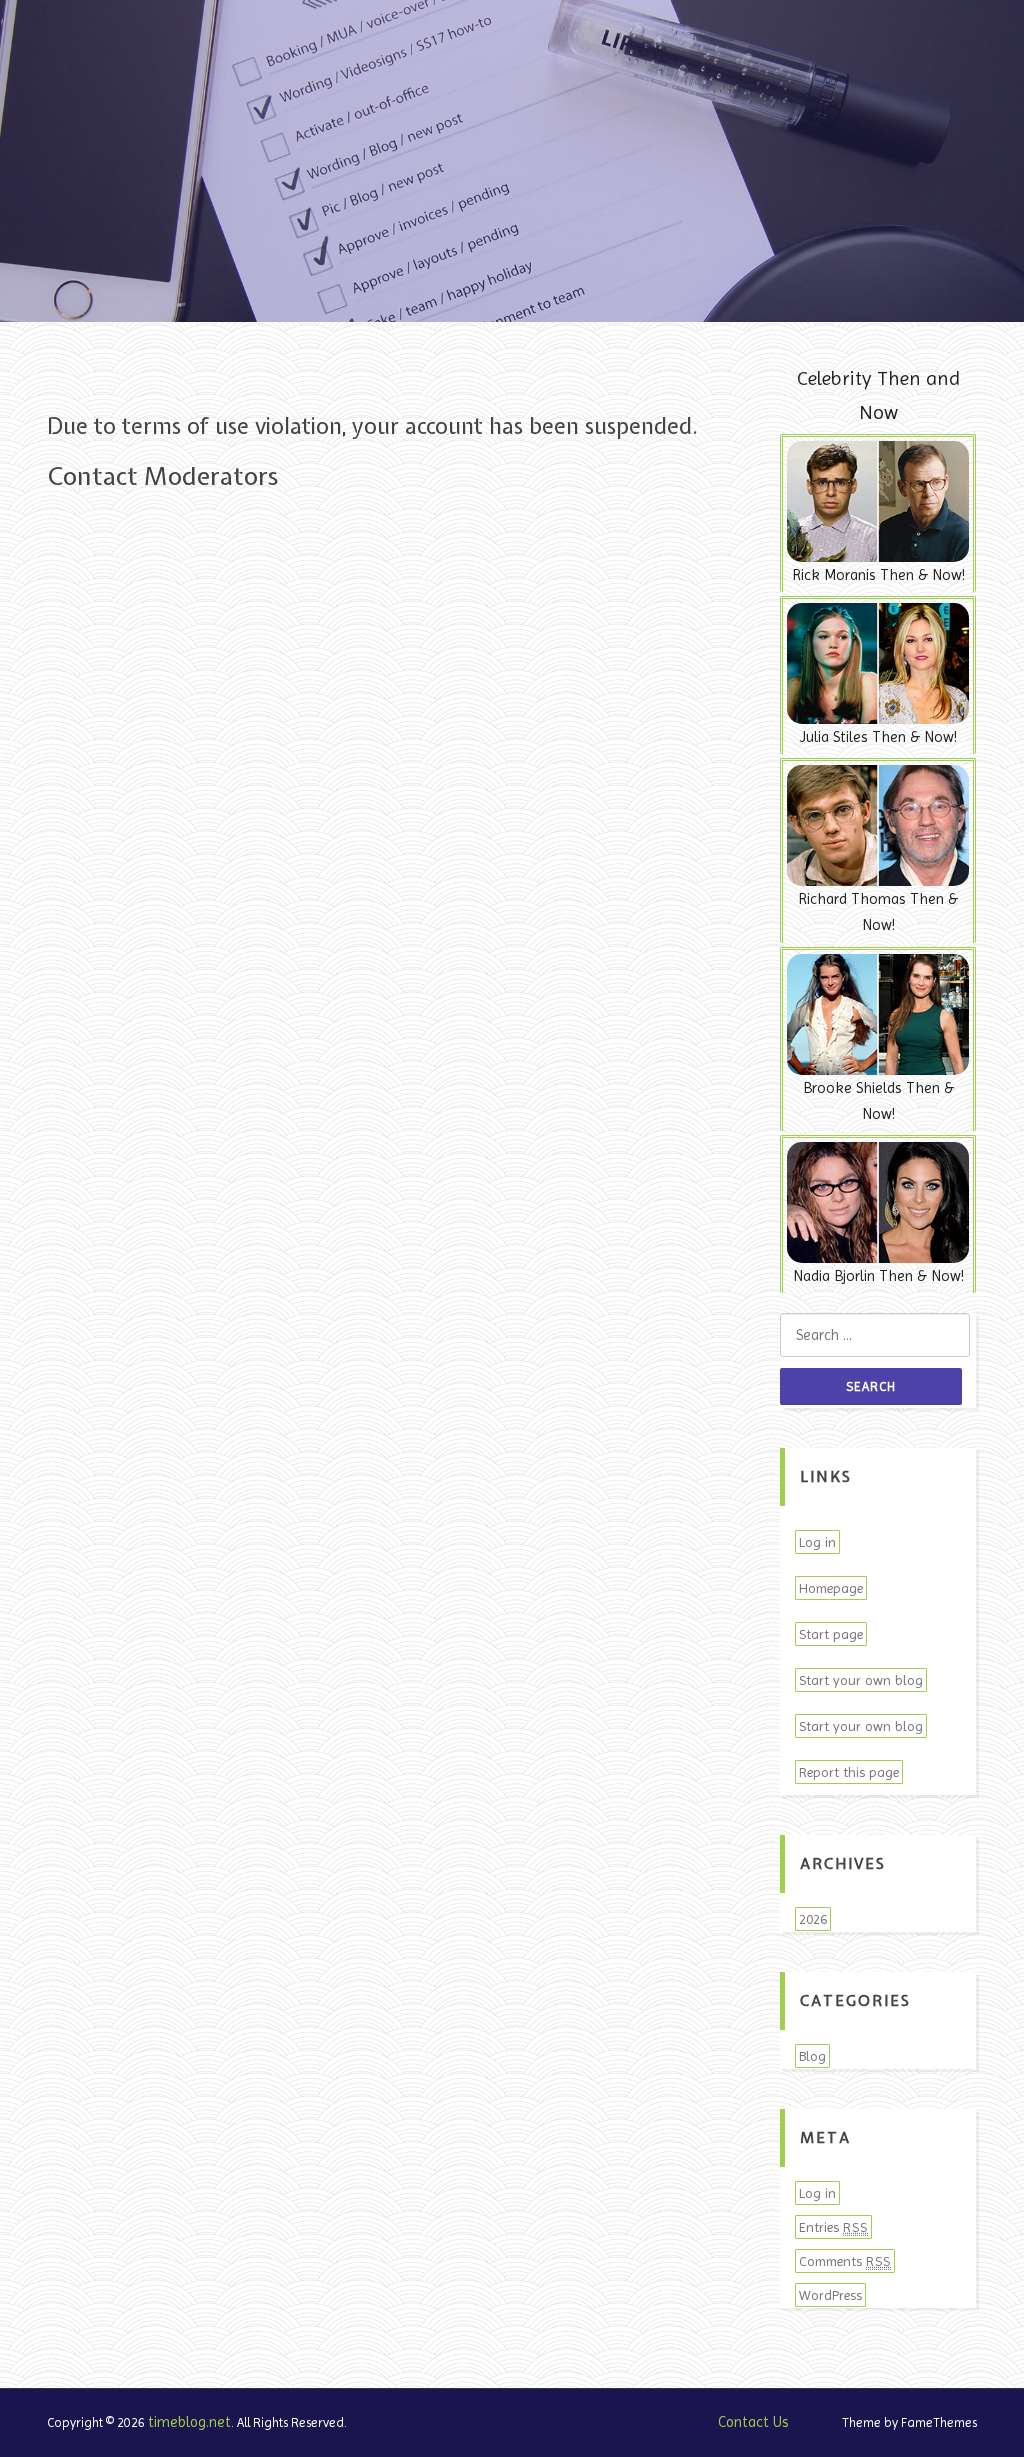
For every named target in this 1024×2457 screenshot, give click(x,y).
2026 (813, 1919)
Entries (833, 2227)
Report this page (849, 1772)
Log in (817, 1542)
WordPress (830, 2295)
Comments (845, 2261)
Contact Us (753, 2422)
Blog (812, 2056)
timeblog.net (189, 2422)
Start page (831, 1634)
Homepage (831, 1588)
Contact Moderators (162, 476)
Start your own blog (861, 1680)
